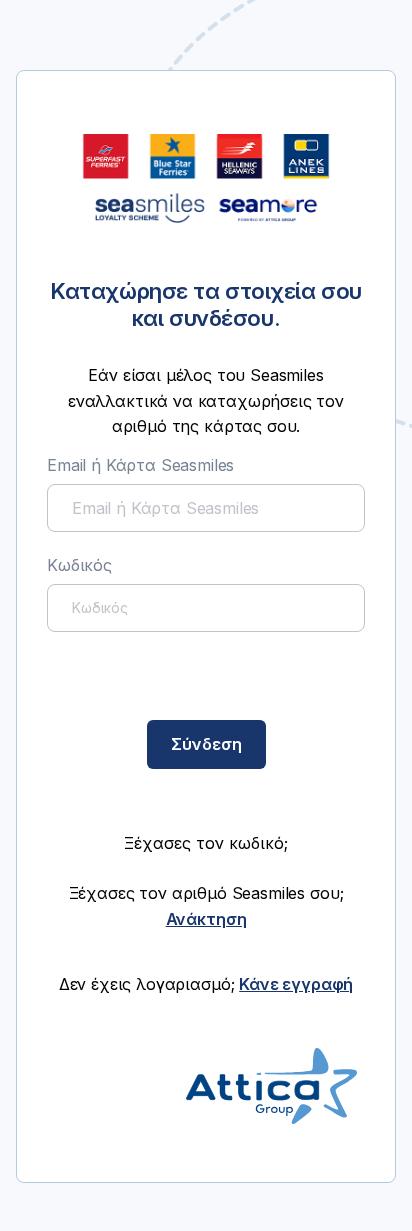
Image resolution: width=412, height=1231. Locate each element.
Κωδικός (79, 565)
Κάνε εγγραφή (296, 984)
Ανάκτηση (206, 919)
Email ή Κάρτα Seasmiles (140, 465)
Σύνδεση (206, 744)
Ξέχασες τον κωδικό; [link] (206, 843)
